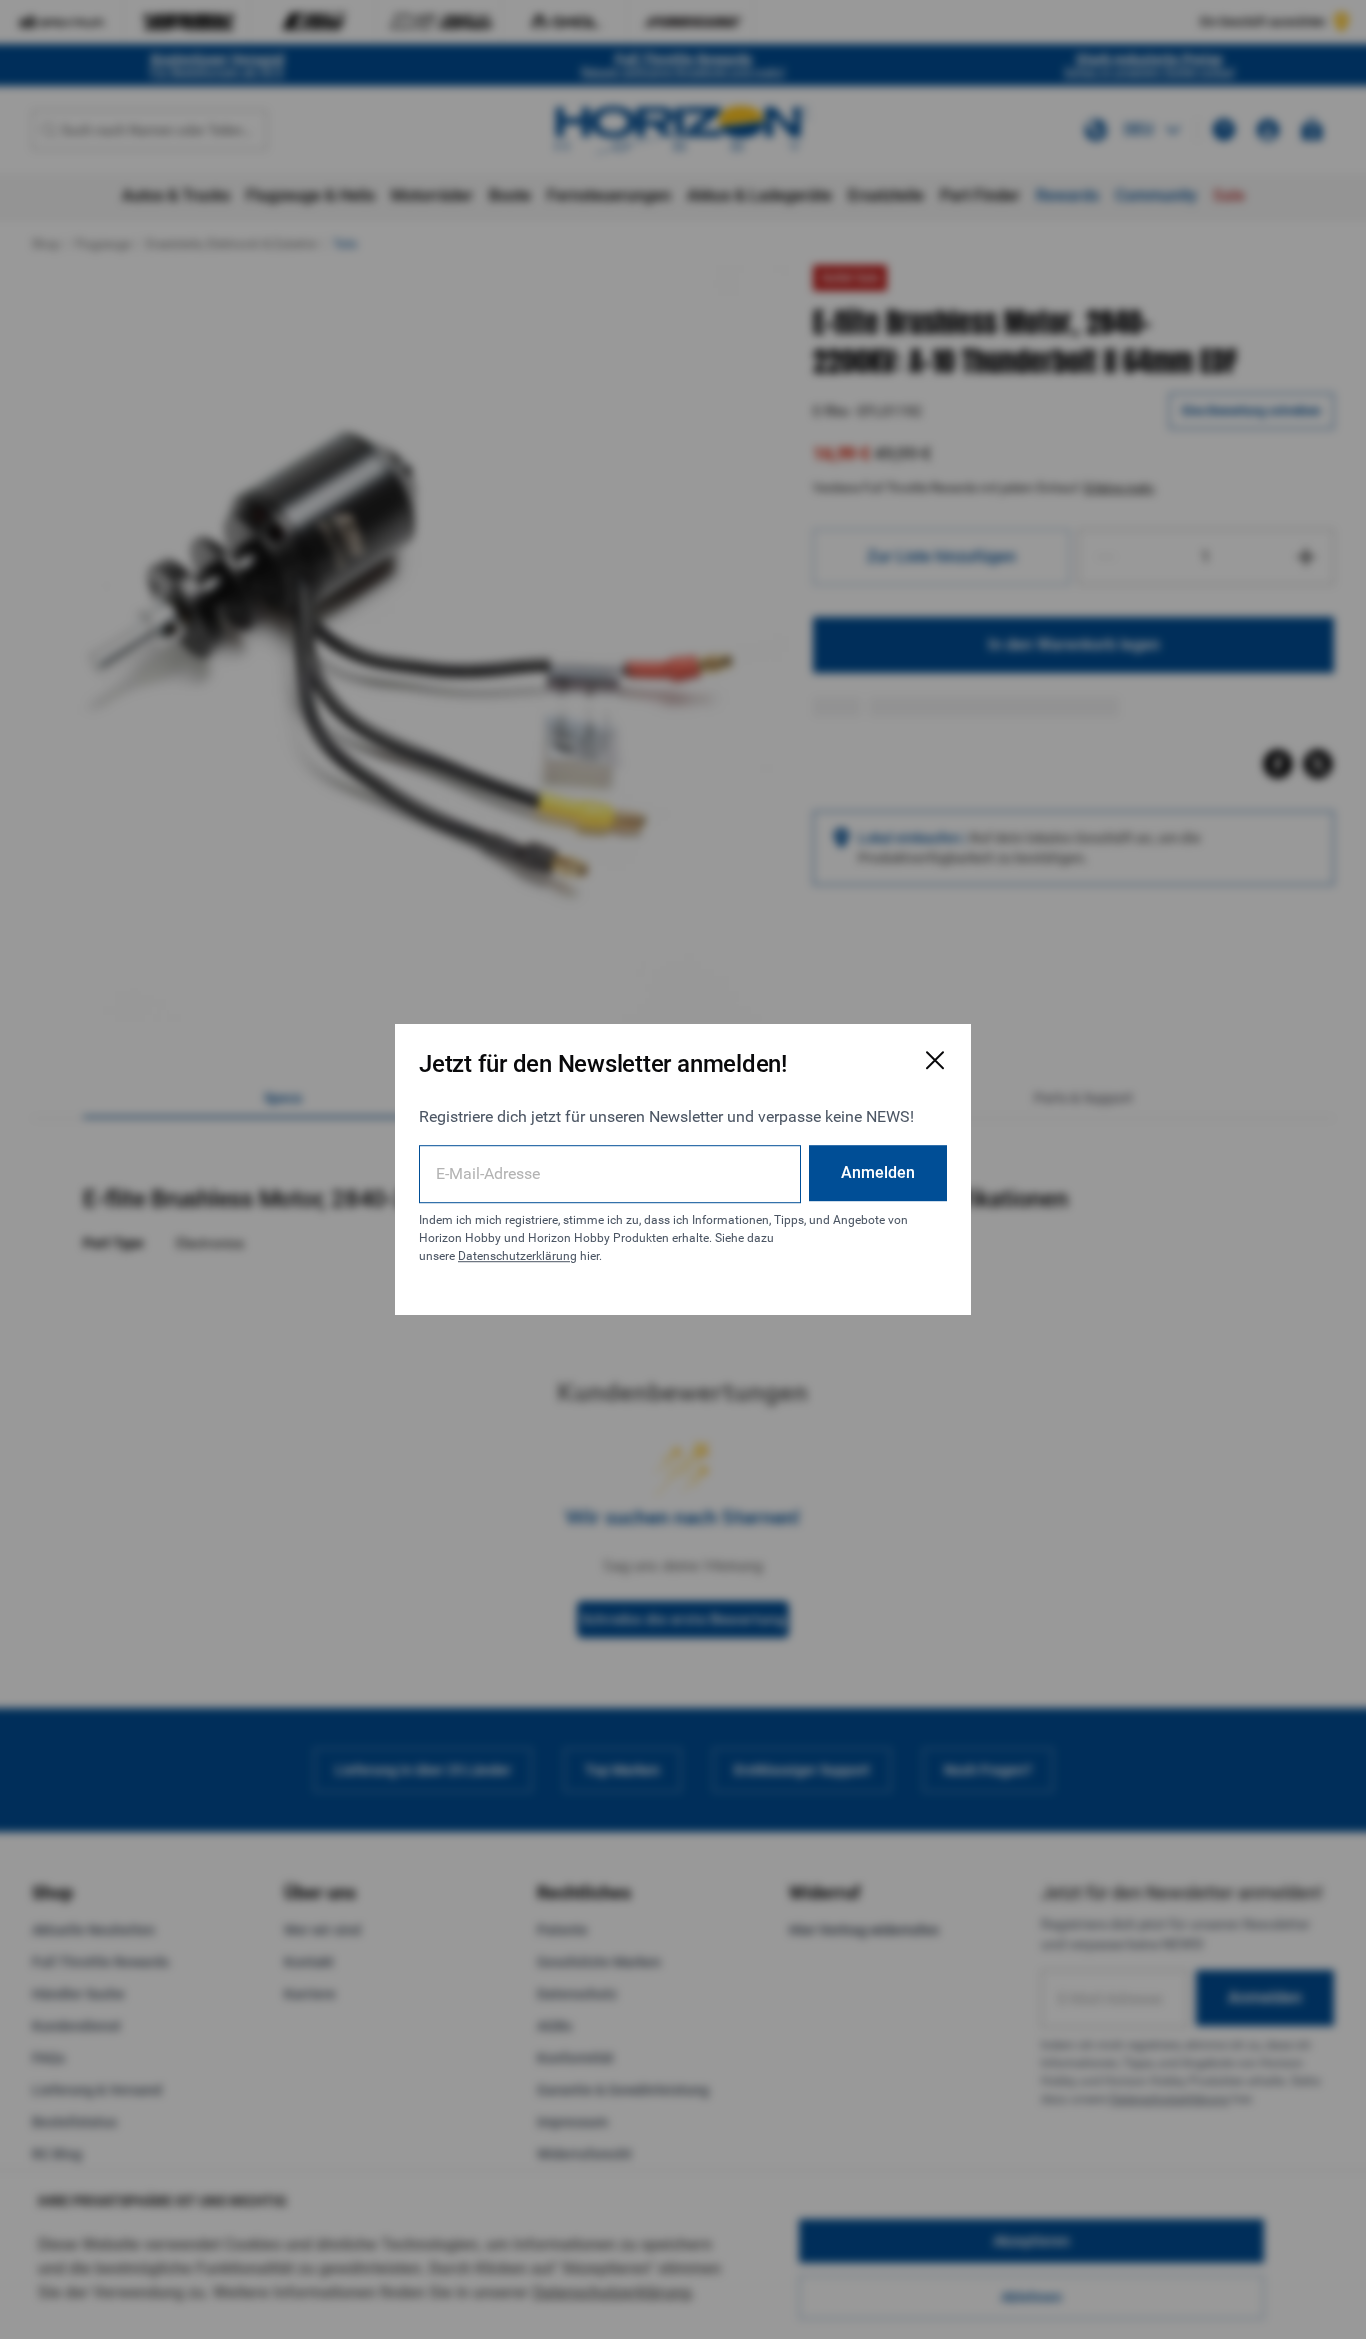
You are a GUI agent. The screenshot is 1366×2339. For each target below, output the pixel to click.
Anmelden (878, 1172)
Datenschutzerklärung (517, 1256)
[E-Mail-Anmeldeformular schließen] (935, 1060)
